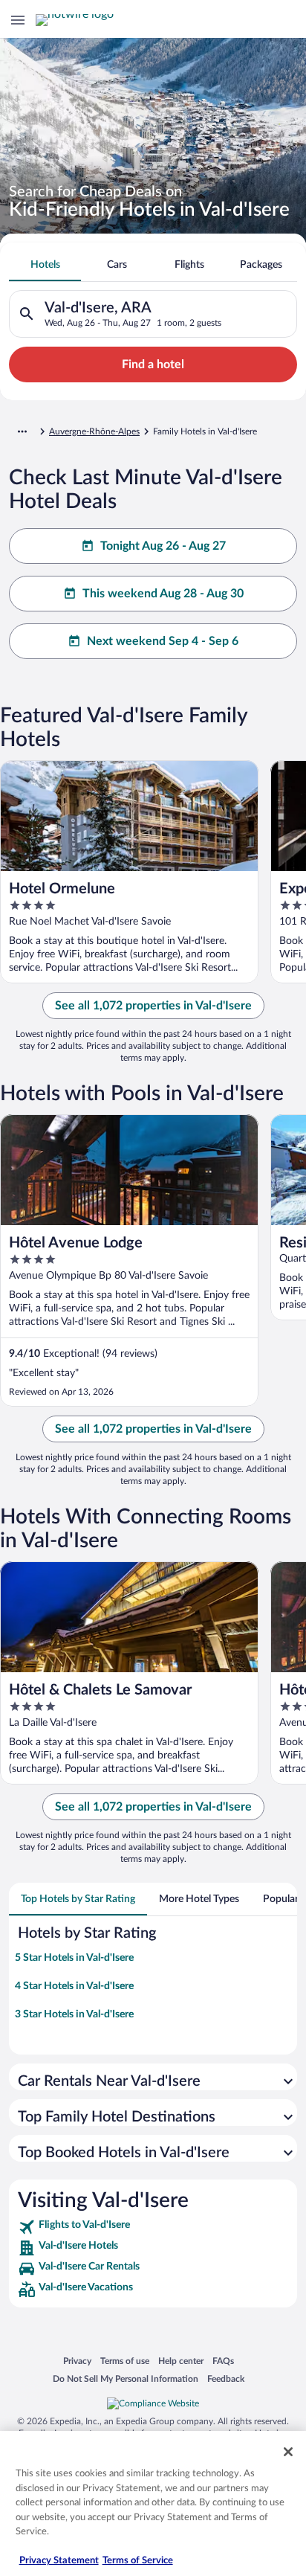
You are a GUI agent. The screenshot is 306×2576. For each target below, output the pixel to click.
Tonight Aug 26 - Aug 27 (163, 546)
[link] (153, 2227)
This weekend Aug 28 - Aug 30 (163, 594)
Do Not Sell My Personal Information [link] (126, 2379)
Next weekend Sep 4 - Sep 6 (163, 641)
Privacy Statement (59, 2561)
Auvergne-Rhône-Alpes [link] (94, 431)
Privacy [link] (77, 2361)
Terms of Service (138, 2561)
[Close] (288, 2452)
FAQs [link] (223, 2361)
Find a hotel (153, 364)
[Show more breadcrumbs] (22, 431)
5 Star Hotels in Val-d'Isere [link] (74, 1958)
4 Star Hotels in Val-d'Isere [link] (74, 1986)
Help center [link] (181, 2361)
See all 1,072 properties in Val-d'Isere (153, 1006)
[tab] (45, 265)
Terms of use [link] (125, 2361)
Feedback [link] (226, 2379)
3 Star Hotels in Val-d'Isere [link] (74, 2014)
